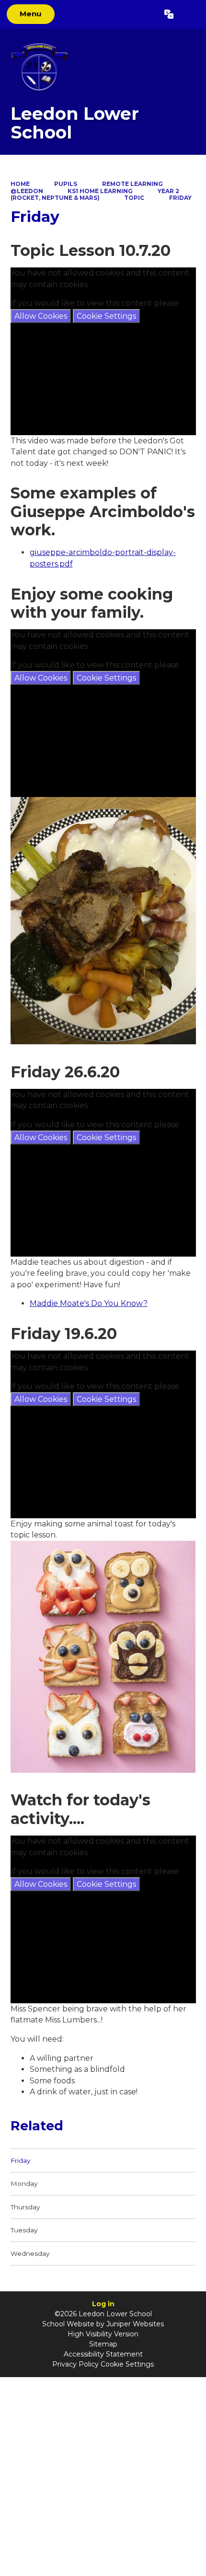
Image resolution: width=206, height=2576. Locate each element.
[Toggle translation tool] (169, 14)
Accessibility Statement (103, 2354)
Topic (134, 198)
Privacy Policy (75, 2364)
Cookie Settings (106, 316)
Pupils (66, 184)
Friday (180, 198)
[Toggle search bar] (189, 14)
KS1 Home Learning (100, 191)
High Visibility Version (103, 2334)
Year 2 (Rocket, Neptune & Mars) (95, 194)
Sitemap (103, 2344)
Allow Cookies (41, 316)
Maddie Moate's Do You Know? (89, 1303)
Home (20, 184)
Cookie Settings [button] (127, 2364)
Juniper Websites (135, 2324)
